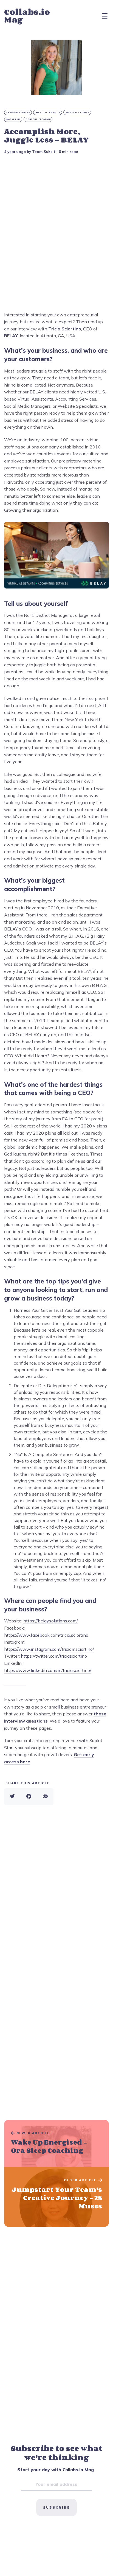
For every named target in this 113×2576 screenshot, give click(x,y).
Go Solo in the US (48, 112)
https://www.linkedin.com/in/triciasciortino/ (48, 1670)
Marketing (13, 119)
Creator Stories (18, 112)
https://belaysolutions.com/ (51, 1621)
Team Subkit (44, 152)
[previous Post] (56, 2197)
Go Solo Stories (77, 112)
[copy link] (45, 1797)
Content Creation (38, 119)
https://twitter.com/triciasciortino (54, 1656)
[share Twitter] (12, 1797)
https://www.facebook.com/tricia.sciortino (46, 1635)
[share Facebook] (29, 1797)
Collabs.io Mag (27, 16)
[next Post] (56, 2144)
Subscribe (56, 2507)
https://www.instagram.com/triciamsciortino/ (49, 1649)
